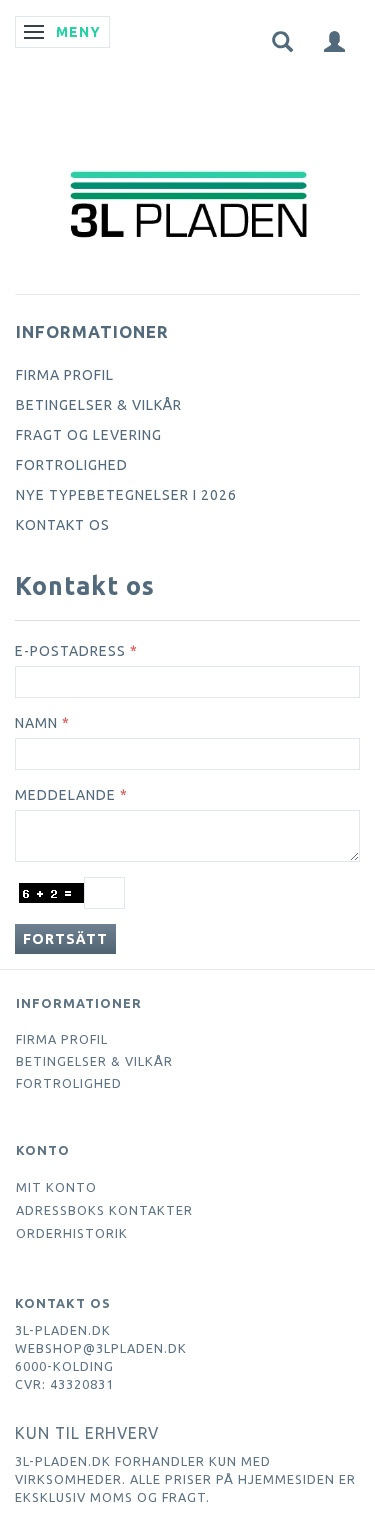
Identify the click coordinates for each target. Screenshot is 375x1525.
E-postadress (70, 651)
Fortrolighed (72, 465)
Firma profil (65, 375)
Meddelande (65, 795)
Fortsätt (65, 939)
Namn (36, 723)
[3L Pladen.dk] (188, 162)
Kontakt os (63, 525)
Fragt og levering (89, 435)
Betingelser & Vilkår (99, 405)
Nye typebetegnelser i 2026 (126, 495)
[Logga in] (335, 40)
